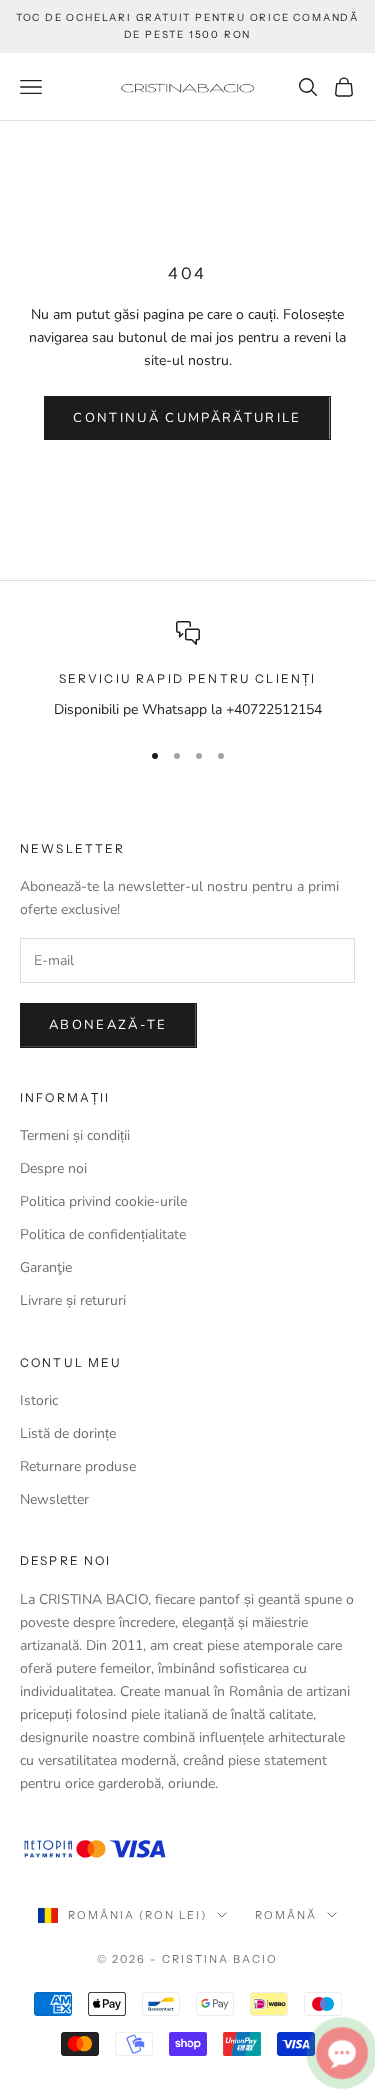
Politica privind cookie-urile (103, 1201)
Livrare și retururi (73, 1300)
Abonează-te (108, 1025)
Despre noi (53, 1168)
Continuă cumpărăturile (187, 418)
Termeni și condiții (75, 1135)
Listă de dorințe (68, 1433)
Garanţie (46, 1267)
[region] (187, 670)
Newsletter (54, 1499)
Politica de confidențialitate (103, 1234)
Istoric (39, 1400)
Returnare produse (78, 1466)
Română (286, 1915)
